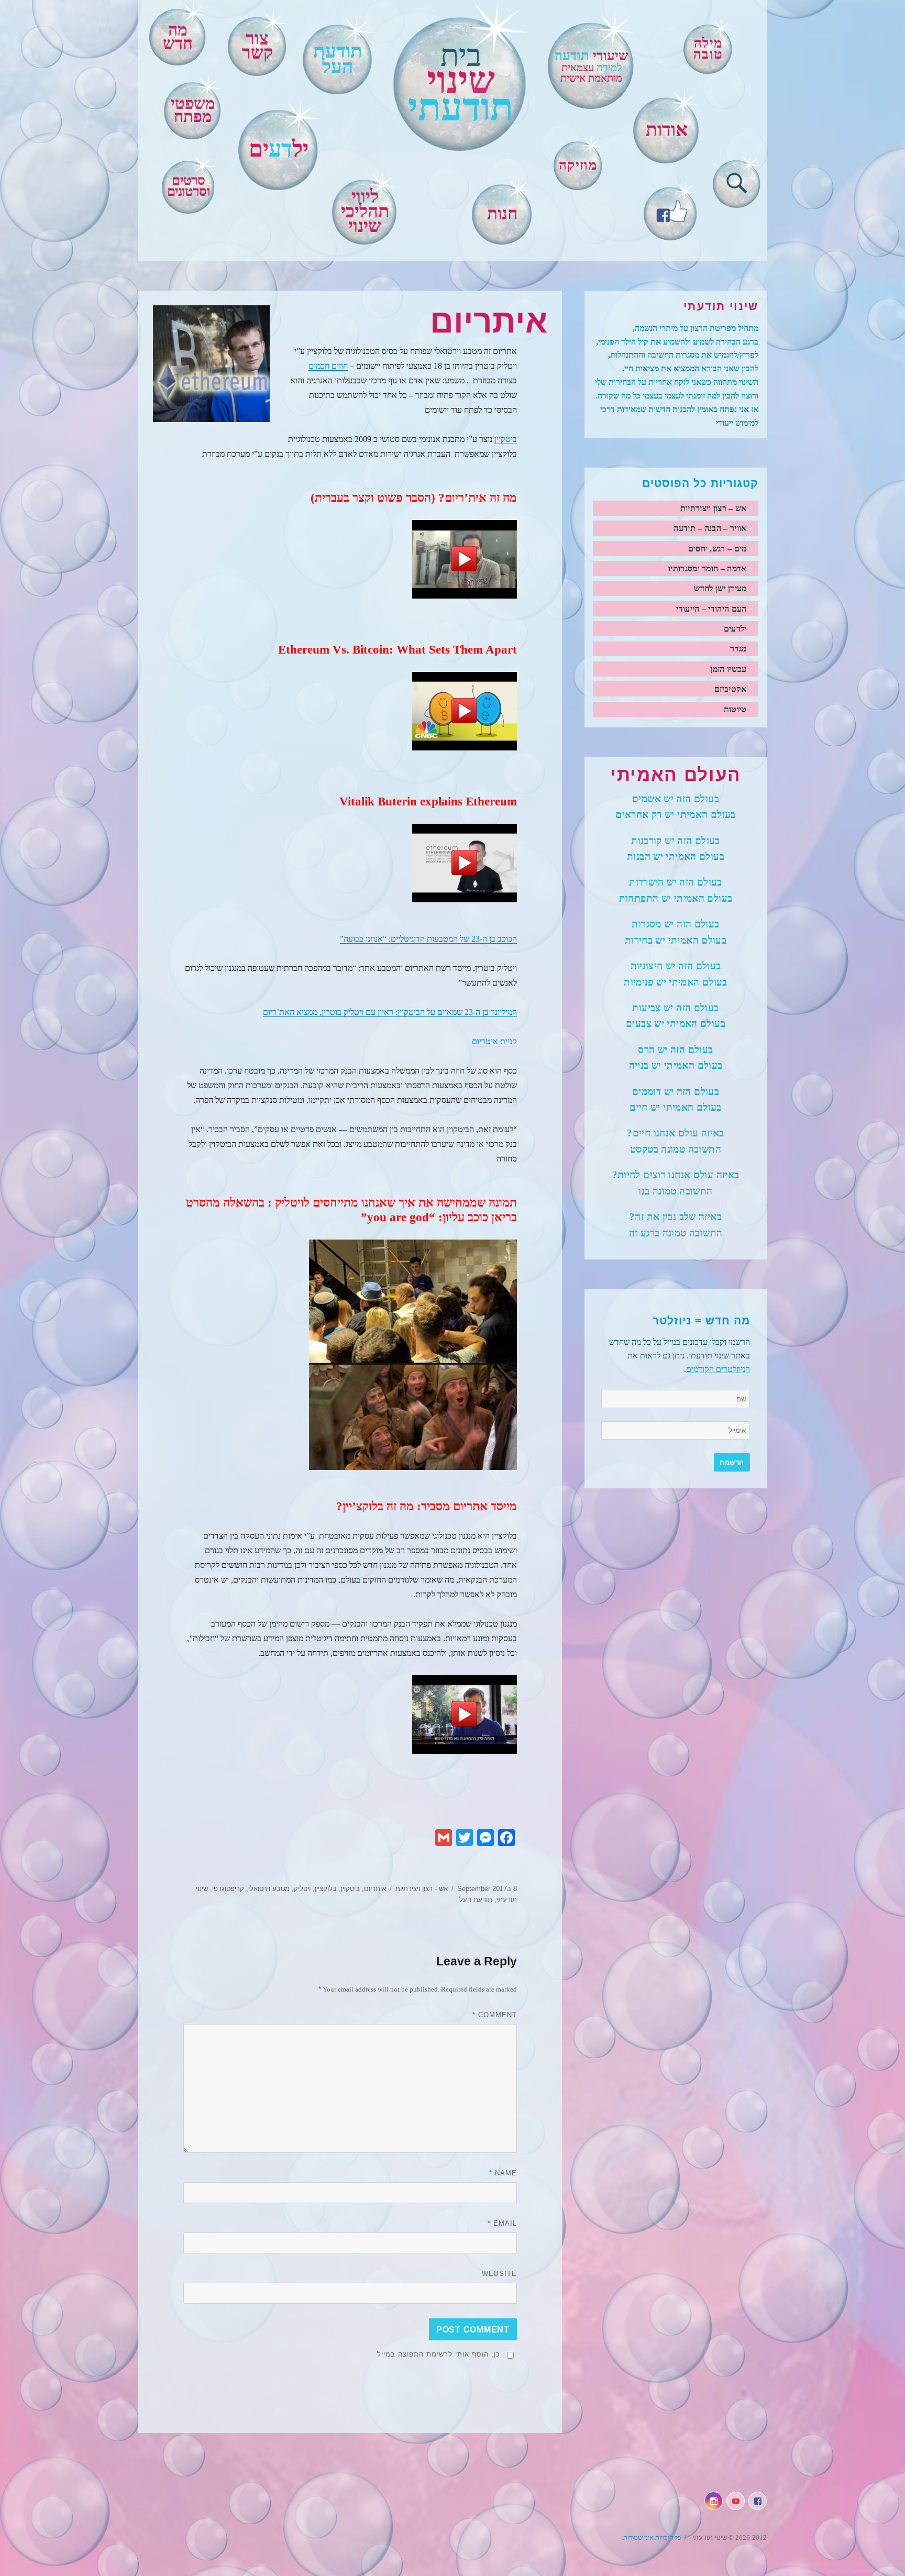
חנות (503, 214)
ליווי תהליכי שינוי (365, 211)
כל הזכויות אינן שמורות (652, 2538)
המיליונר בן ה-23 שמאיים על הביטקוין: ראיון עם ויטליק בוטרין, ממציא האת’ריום (390, 1012)
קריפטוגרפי (228, 1889)
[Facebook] (671, 210)
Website (499, 2274)
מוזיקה (578, 165)
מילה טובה (708, 48)
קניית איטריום (494, 1041)
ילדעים (735, 629)
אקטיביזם (731, 689)
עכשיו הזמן (728, 669)
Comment (495, 2015)
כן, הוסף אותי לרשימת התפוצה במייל (439, 2354)
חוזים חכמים (328, 366)
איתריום (375, 1889)
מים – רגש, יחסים (718, 549)
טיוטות (735, 709)
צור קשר (257, 46)
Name (503, 2173)
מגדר (738, 649)
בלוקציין (326, 1889)
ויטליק (302, 1889)
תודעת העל (476, 1900)
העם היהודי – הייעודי (711, 609)
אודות (667, 130)
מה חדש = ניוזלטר (701, 1321)
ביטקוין (506, 439)
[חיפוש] (737, 181)
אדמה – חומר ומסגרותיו (708, 568)
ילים (279, 149)
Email (502, 2223)
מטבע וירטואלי (269, 1889)
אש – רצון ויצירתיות (714, 508)
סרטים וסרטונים (189, 186)
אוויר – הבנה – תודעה (710, 528)
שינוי (461, 84)
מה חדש (178, 37)
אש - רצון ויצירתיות (422, 1889)
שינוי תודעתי (709, 2538)
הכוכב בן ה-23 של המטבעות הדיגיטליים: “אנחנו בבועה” (428, 939)
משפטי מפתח (193, 110)
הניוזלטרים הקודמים (718, 1369)
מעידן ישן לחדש (720, 588)
